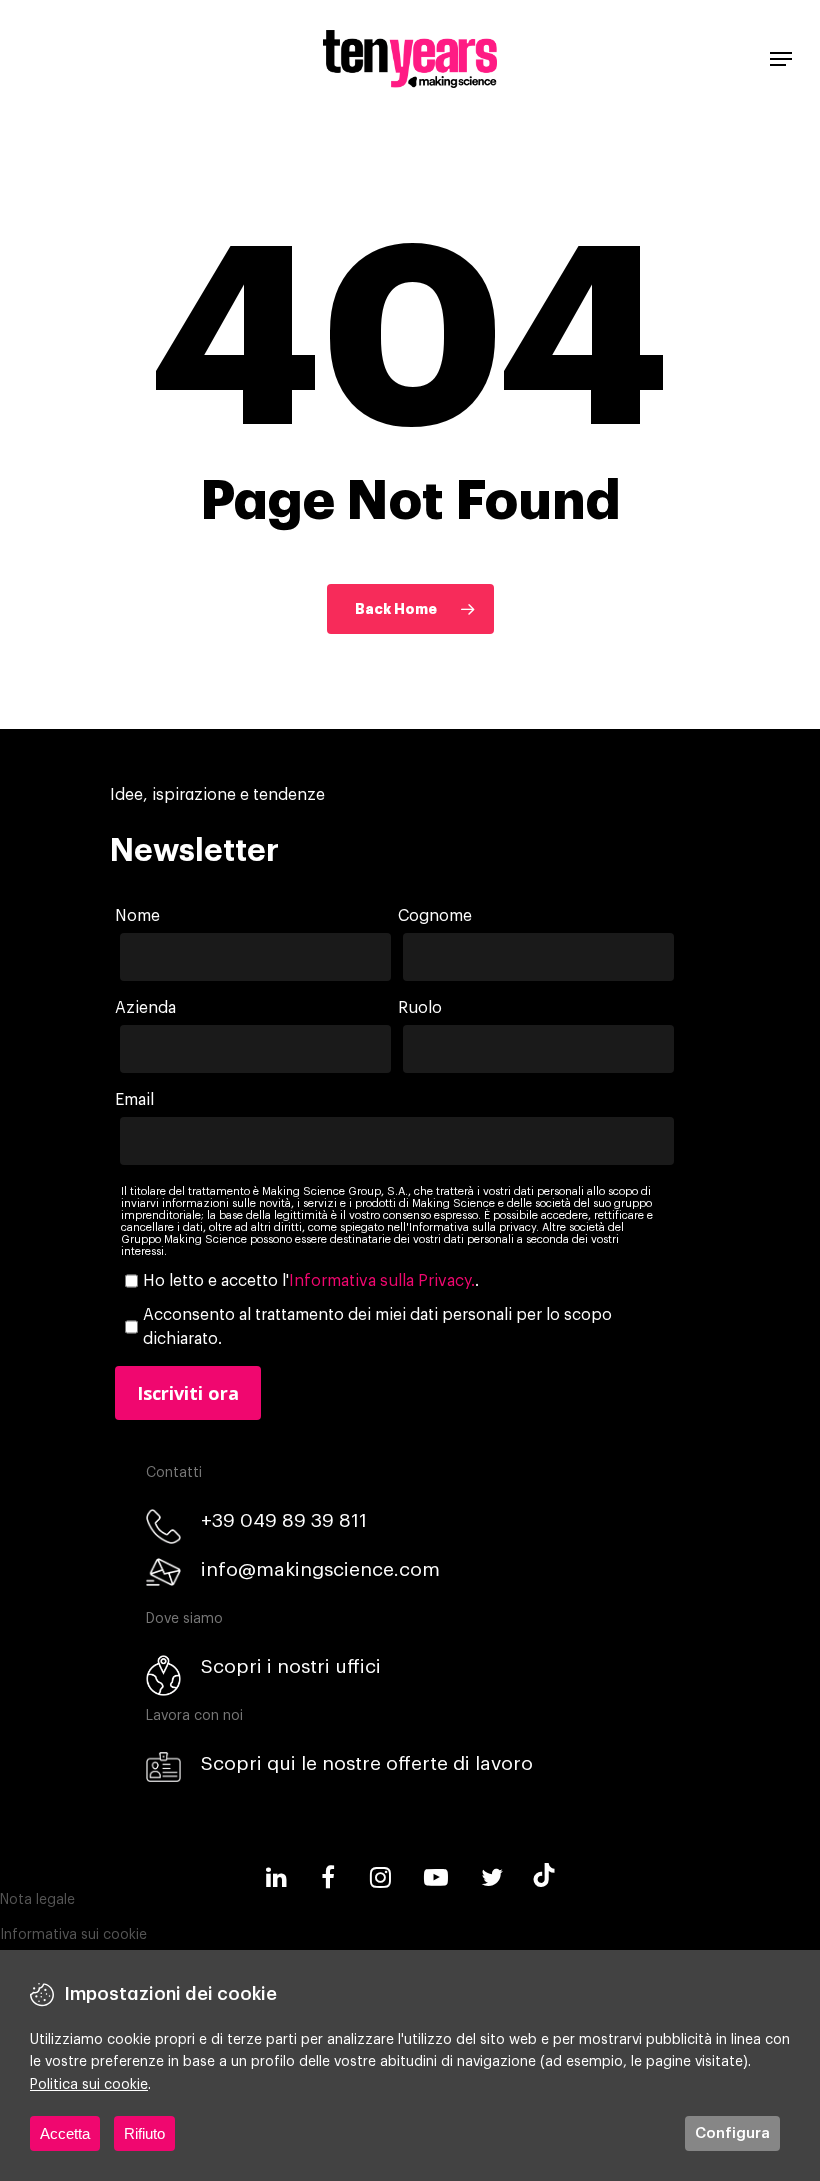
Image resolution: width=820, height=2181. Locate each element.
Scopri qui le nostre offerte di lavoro (367, 1763)
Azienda (145, 1008)
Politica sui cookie (89, 2085)
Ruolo (420, 1008)
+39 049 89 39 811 (284, 1520)
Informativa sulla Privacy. (382, 1281)
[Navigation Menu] (781, 59)
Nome (137, 916)
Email (134, 1100)
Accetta (65, 2133)
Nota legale (37, 1900)
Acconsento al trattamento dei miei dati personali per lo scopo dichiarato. (377, 1327)
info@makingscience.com (320, 1569)
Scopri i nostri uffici (291, 1666)
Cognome (435, 916)
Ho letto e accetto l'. (311, 1281)
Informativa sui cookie (73, 1935)
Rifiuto (144, 2133)
